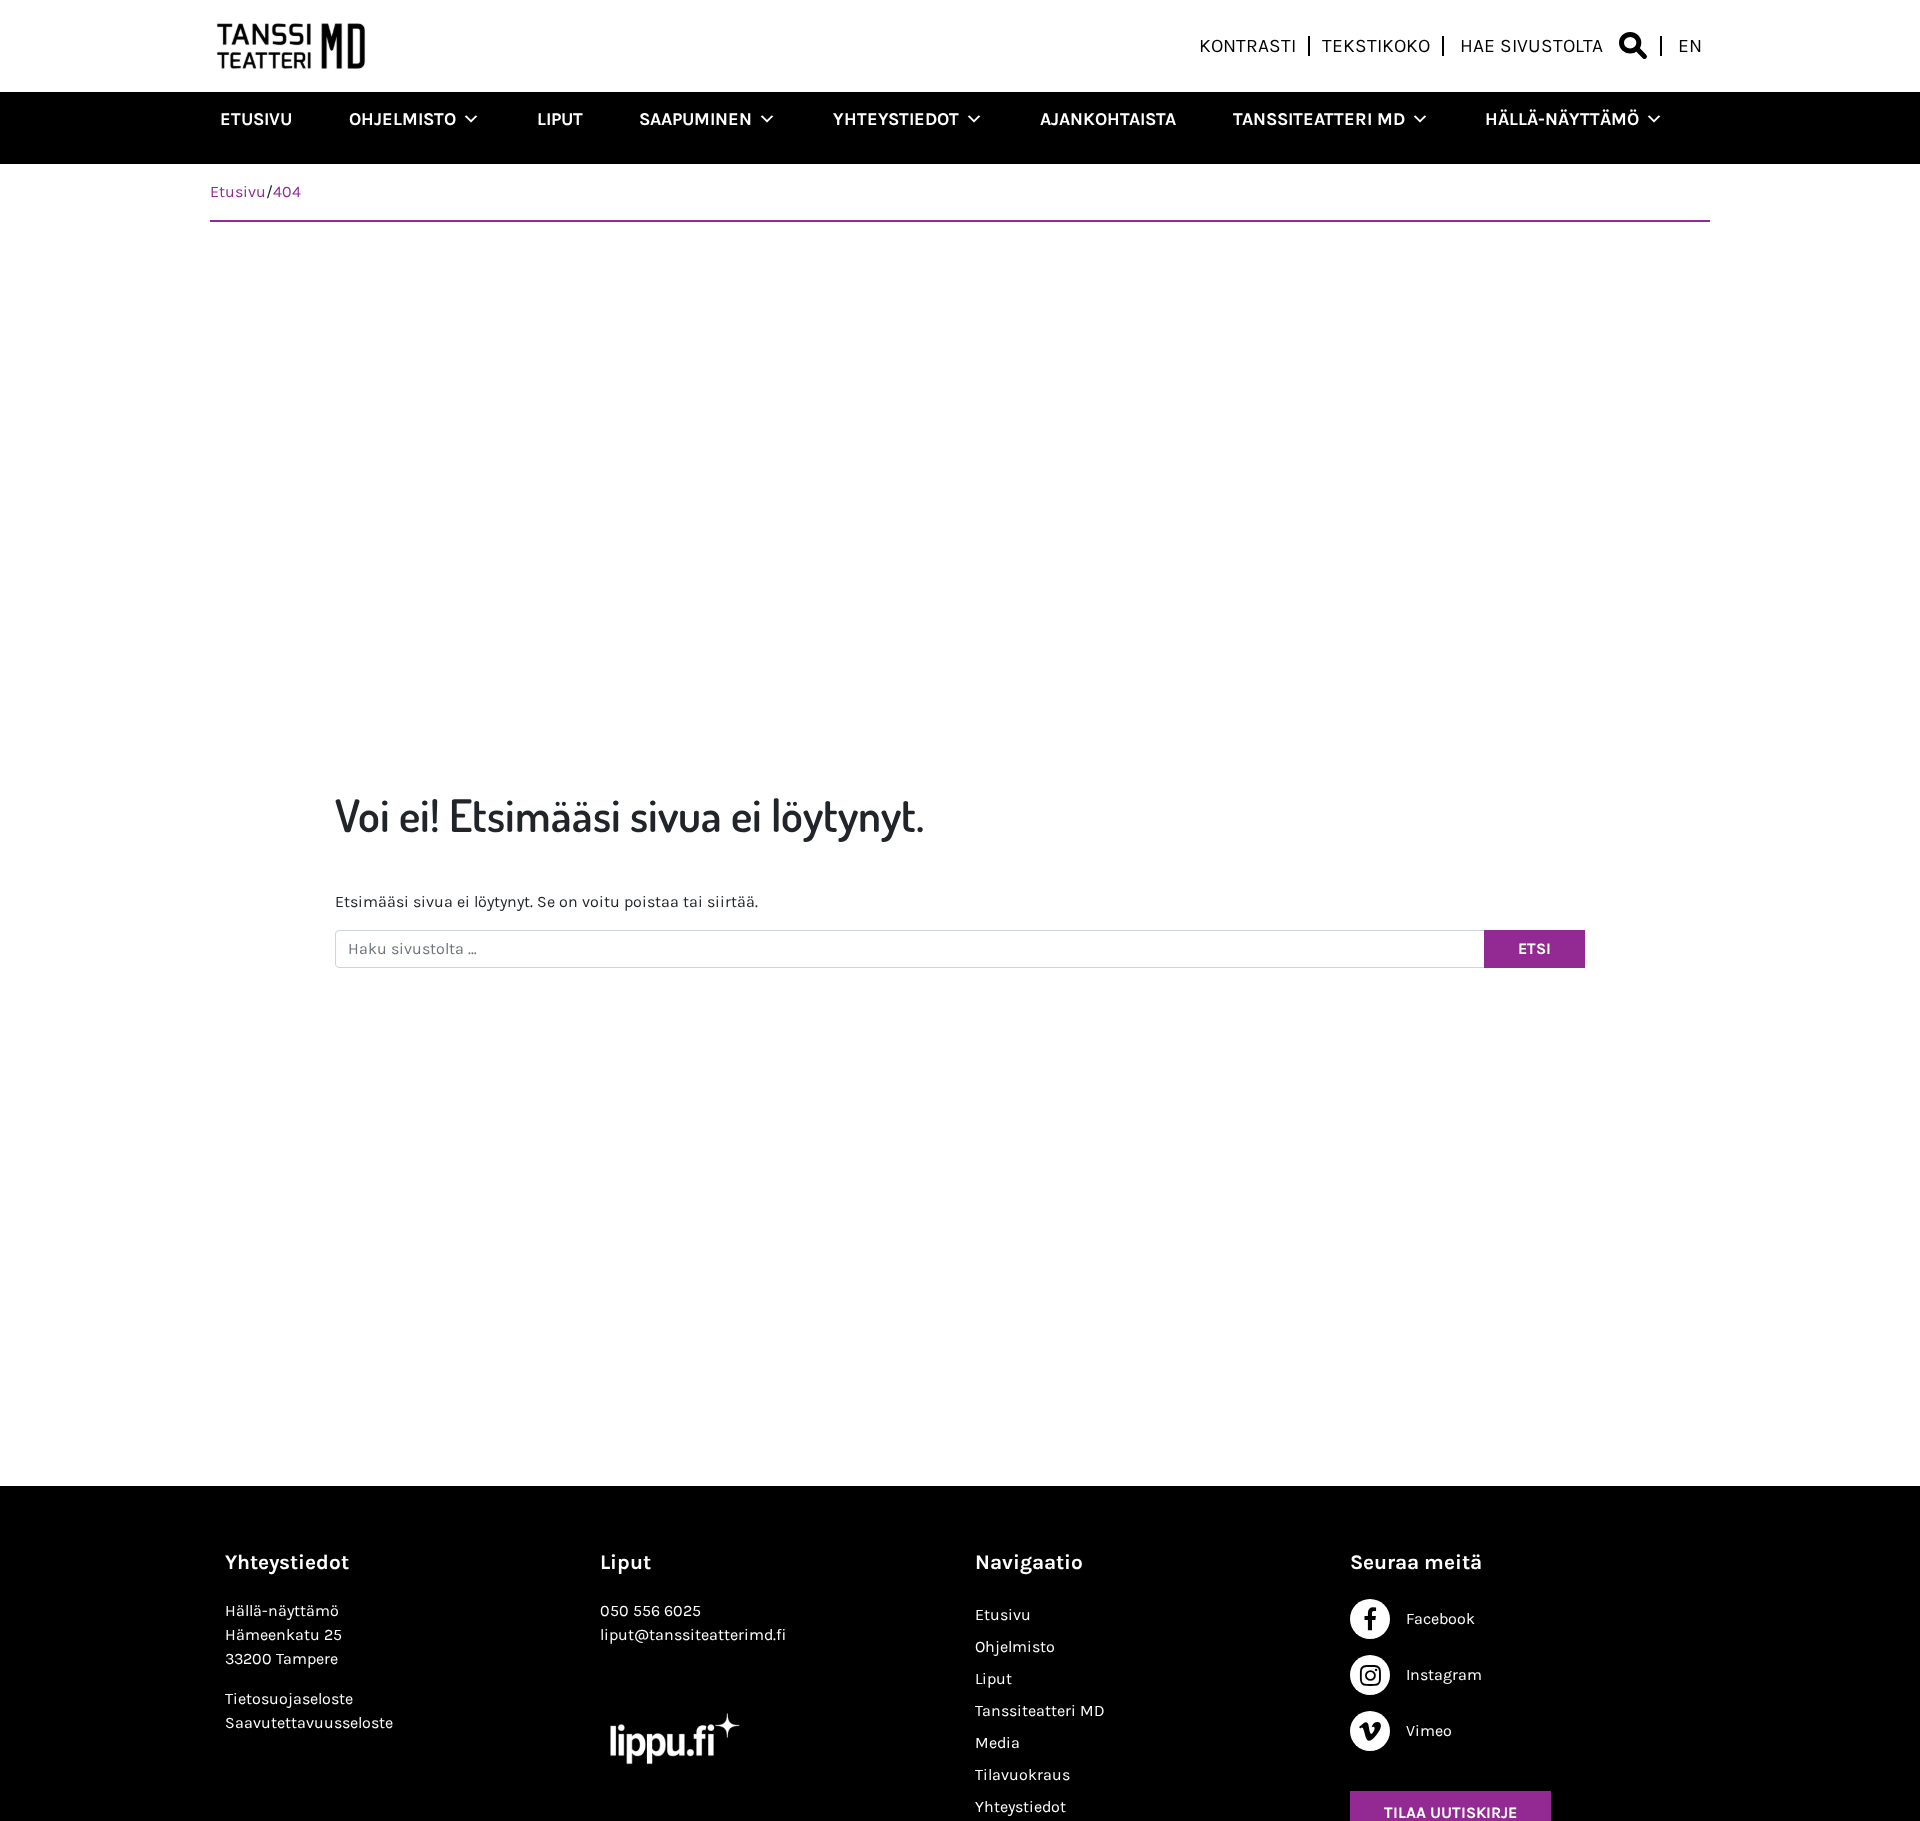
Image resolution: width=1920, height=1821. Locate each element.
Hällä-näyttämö (1562, 119)
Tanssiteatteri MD (1319, 119)
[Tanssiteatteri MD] (291, 46)
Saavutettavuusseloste (309, 1722)
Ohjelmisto (402, 119)
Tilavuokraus (1022, 1774)
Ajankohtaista (1108, 119)
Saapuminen (695, 119)
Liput (560, 119)
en (1690, 46)
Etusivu (256, 119)
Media (997, 1742)
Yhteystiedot (896, 119)
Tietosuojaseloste (289, 1698)
